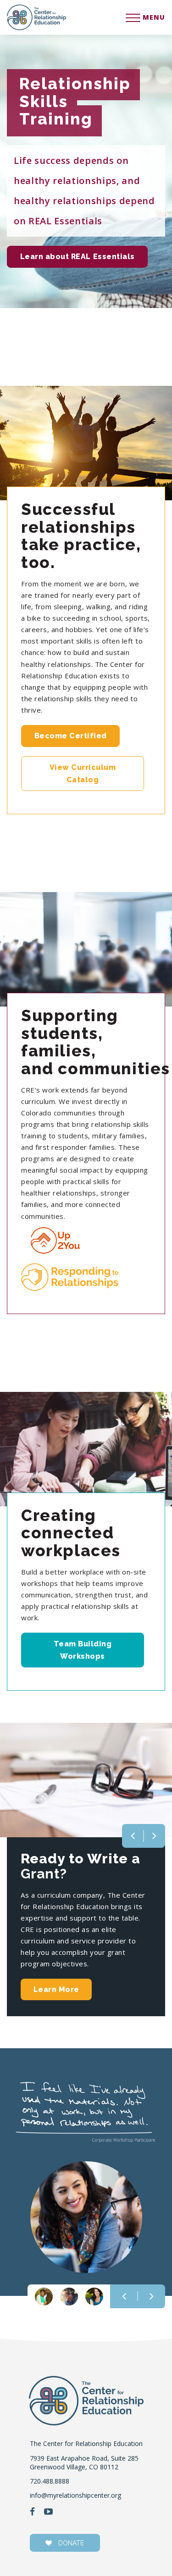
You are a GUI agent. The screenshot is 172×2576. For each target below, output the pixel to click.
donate (70, 2543)
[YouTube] (48, 2512)
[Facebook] (32, 2512)
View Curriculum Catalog (83, 774)
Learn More (56, 1989)
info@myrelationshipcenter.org (75, 2495)
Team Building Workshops (83, 1650)
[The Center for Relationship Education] (36, 17)
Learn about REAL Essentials (78, 257)
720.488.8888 (50, 2481)
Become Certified (71, 736)
